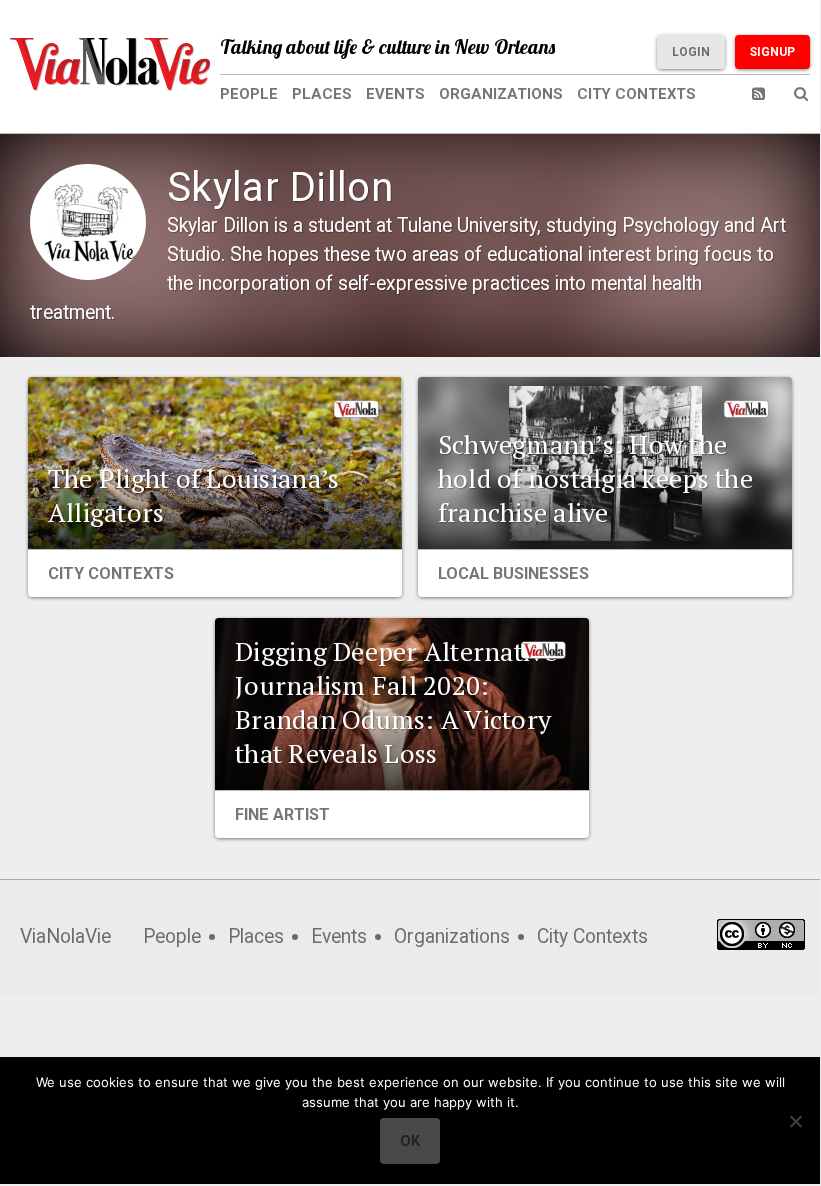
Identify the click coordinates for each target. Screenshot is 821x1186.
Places (322, 94)
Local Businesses (513, 573)
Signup (772, 52)
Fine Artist (282, 814)
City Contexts (636, 94)
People (249, 94)
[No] (795, 1121)
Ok (410, 1141)
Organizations (501, 94)
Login (691, 52)
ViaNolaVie (65, 936)
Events (395, 94)
